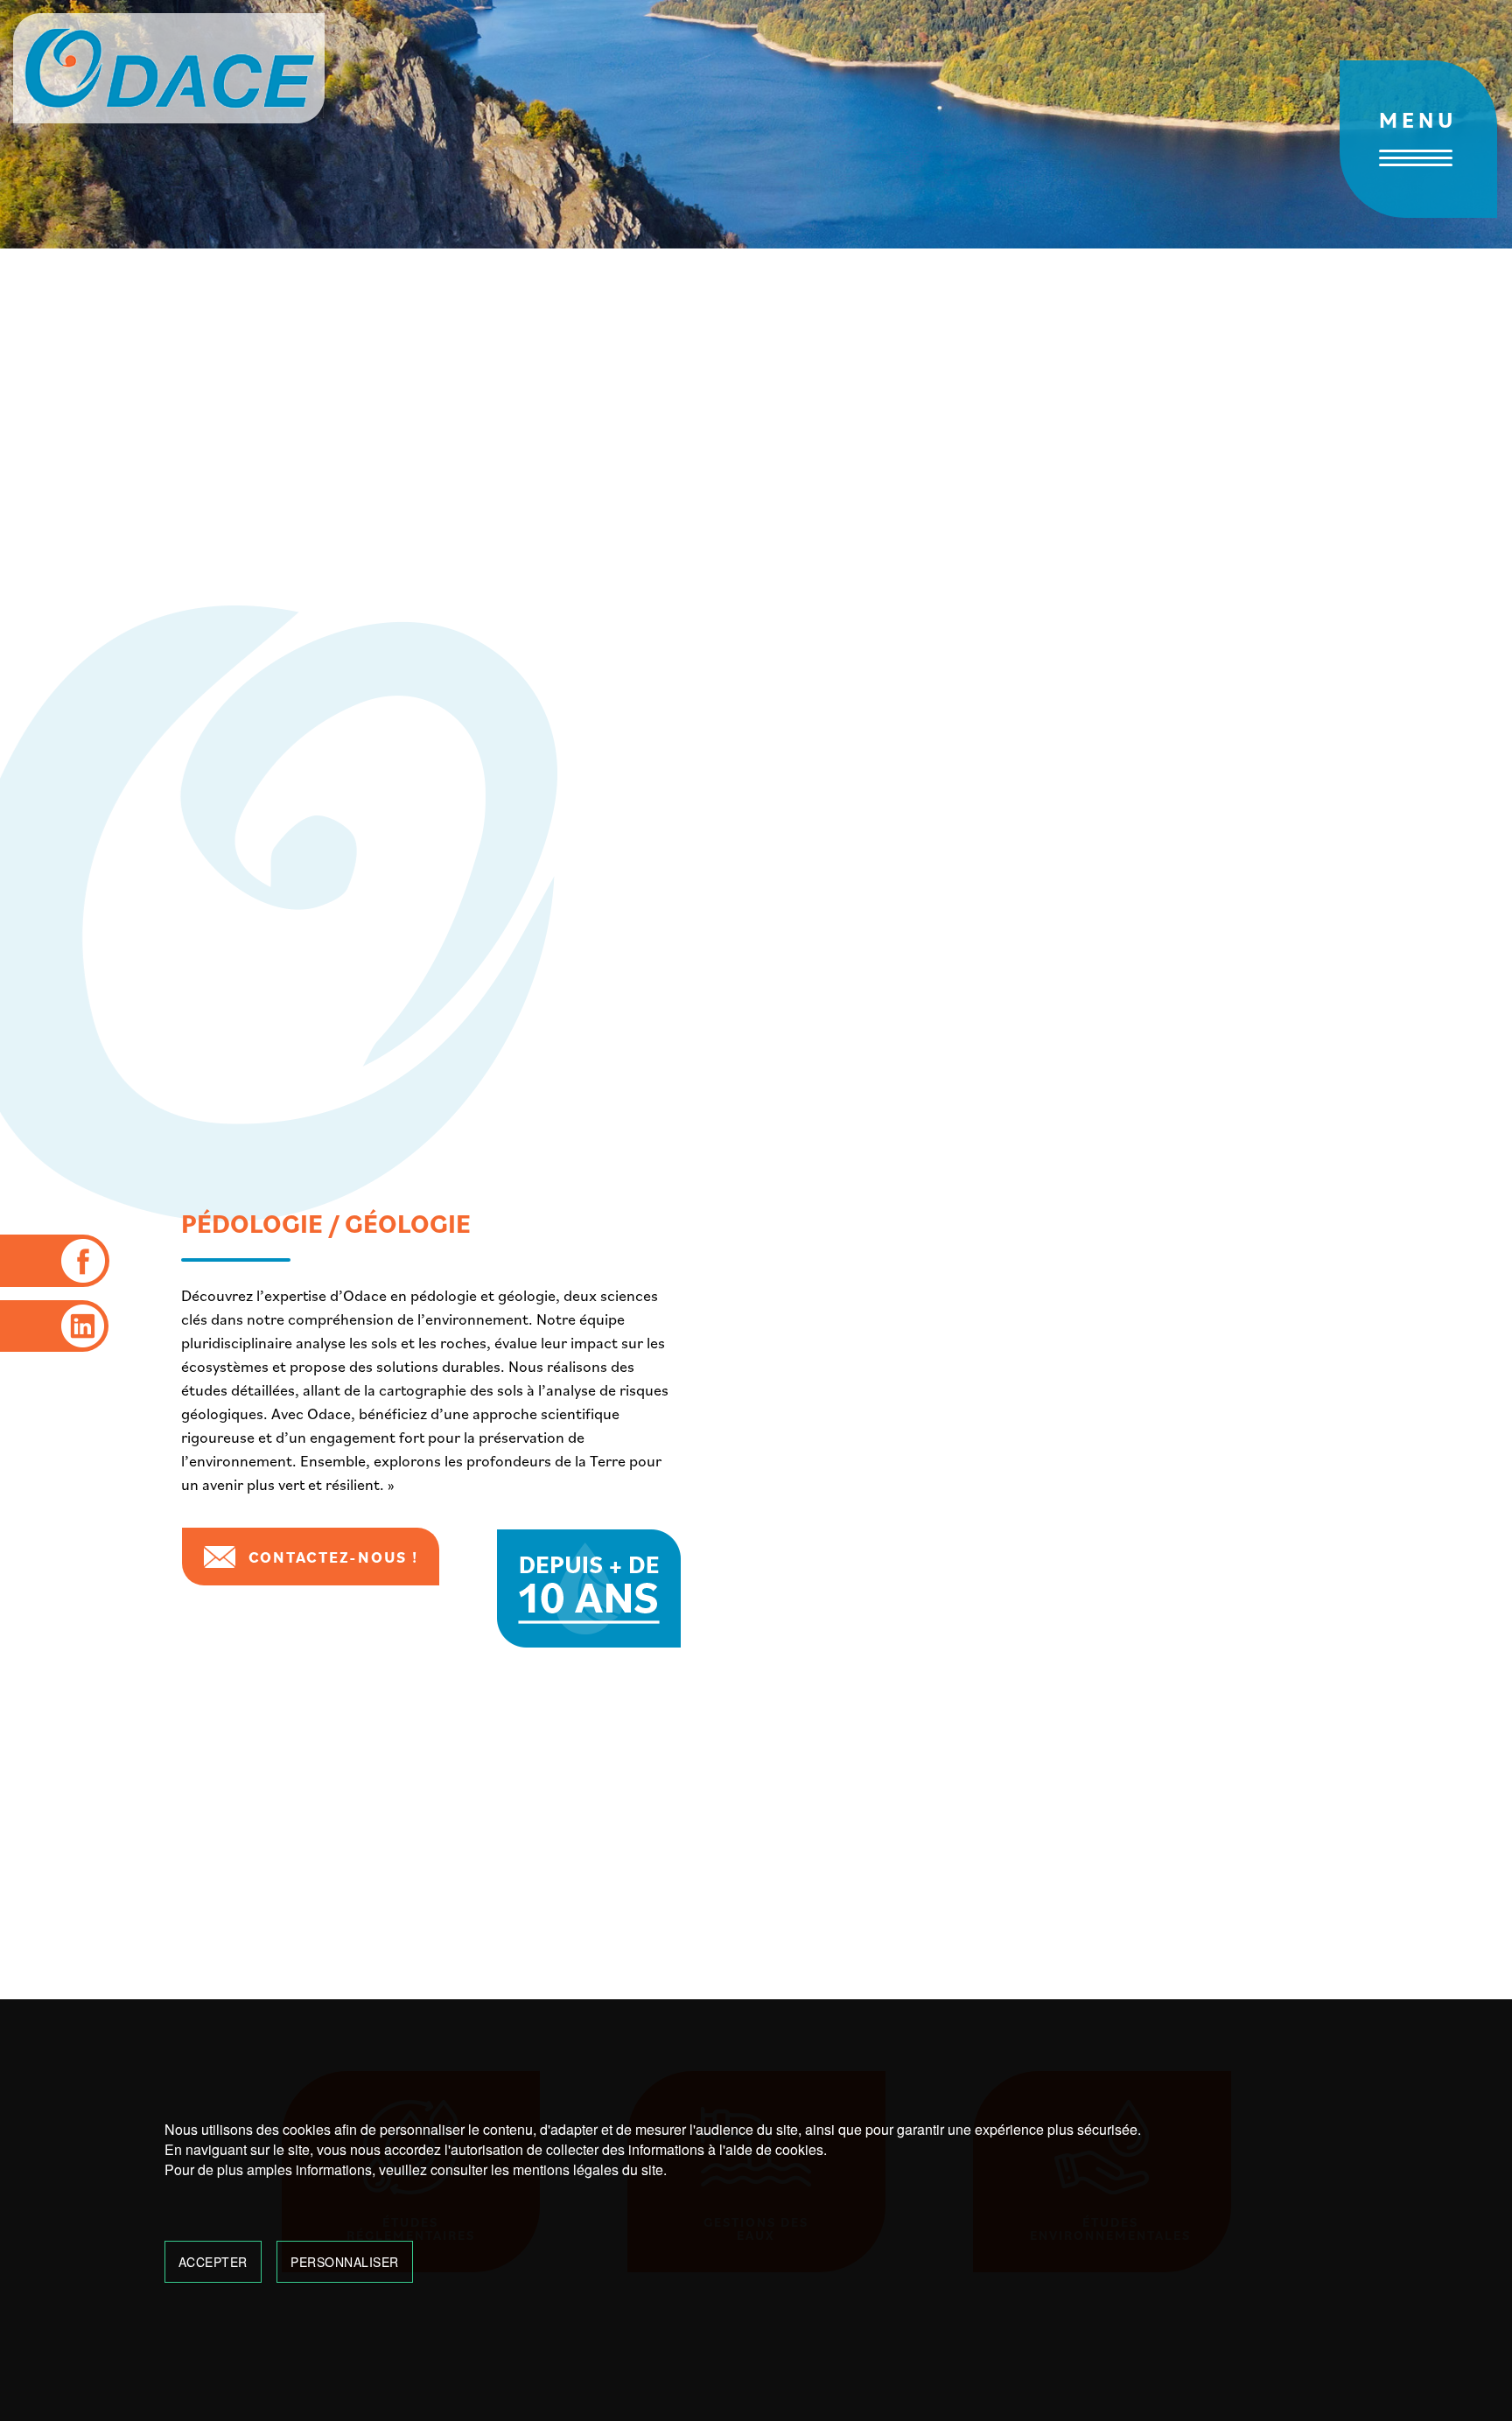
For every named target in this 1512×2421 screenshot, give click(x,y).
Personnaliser (345, 2262)
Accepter (213, 2262)
